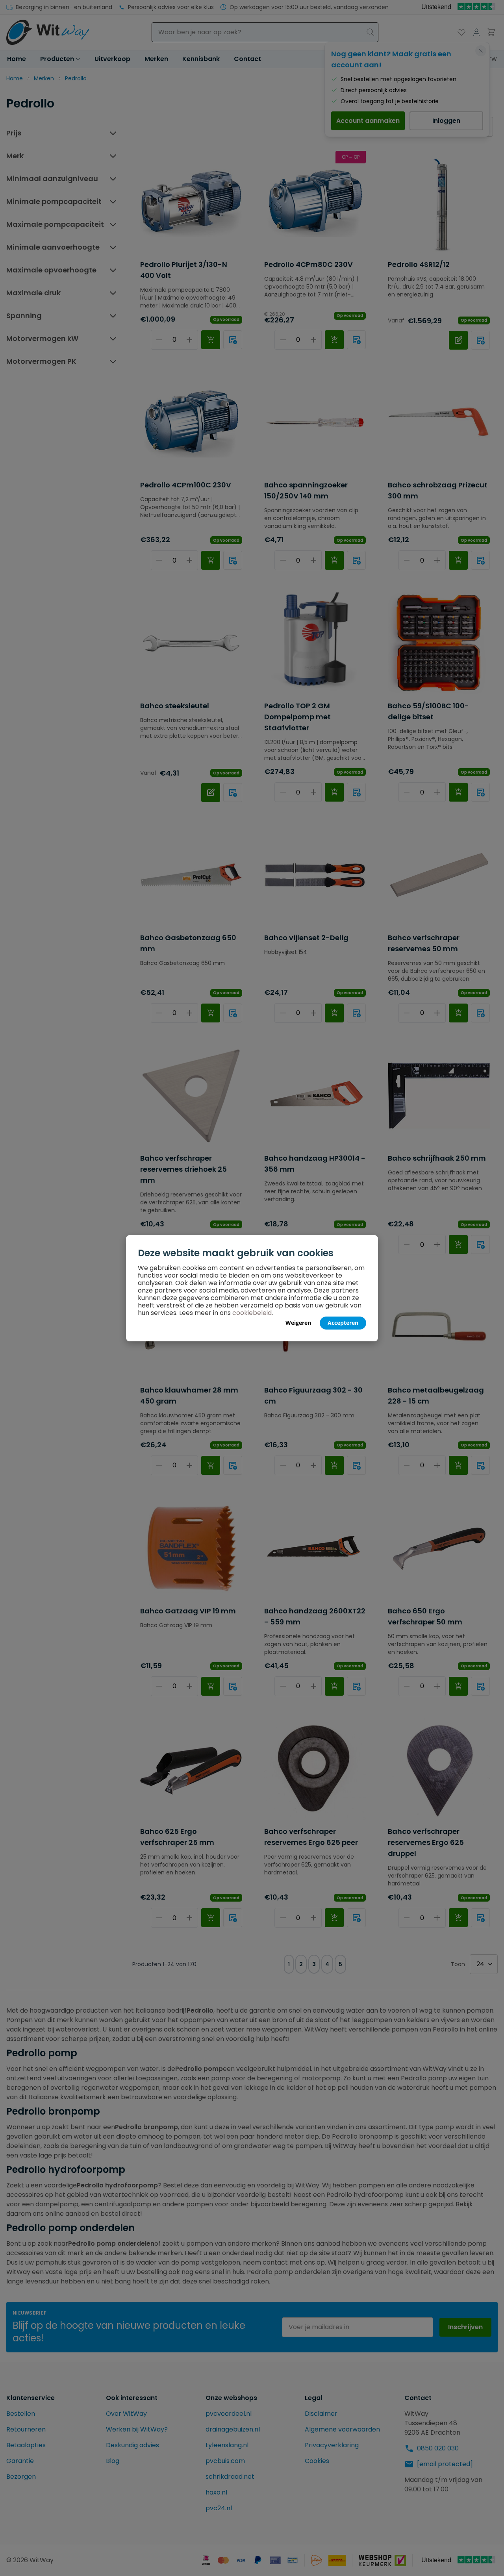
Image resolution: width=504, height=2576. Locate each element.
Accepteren (343, 1323)
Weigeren (298, 1323)
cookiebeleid (252, 1313)
